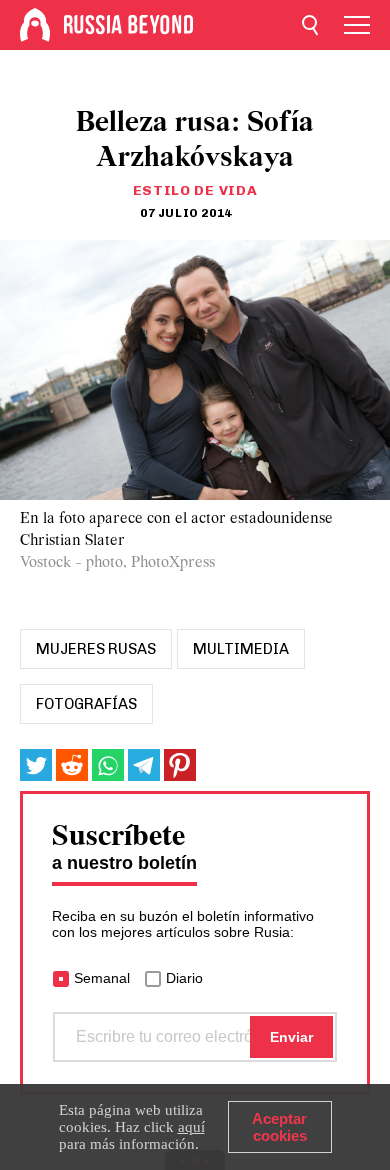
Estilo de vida (195, 190)
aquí (191, 1127)
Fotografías (86, 704)
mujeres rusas (96, 649)
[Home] (35, 25)
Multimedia (241, 649)
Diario (184, 978)
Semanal (102, 978)
